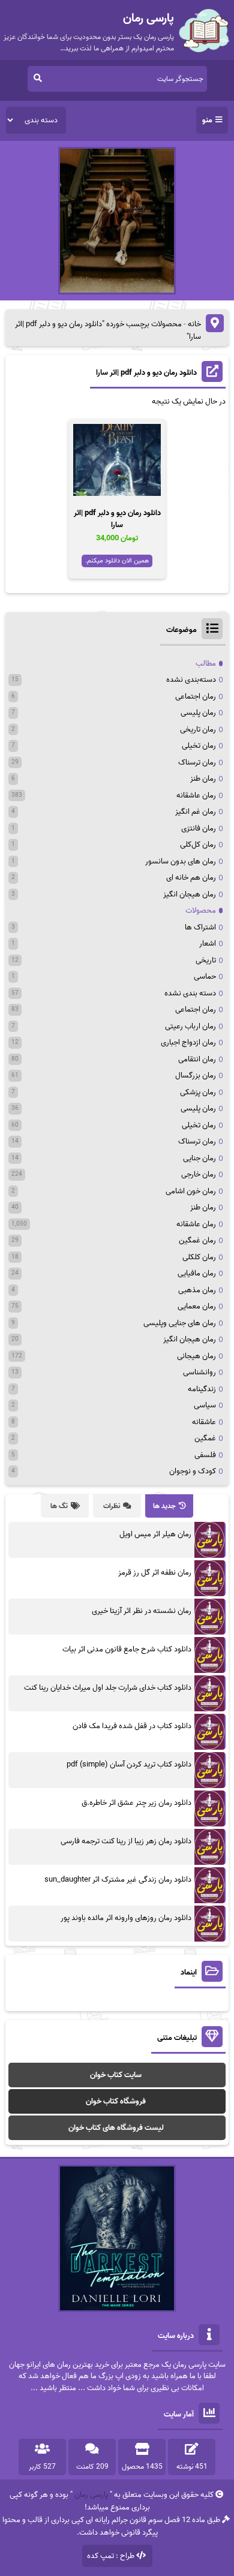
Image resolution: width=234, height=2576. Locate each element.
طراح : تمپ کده (111, 2556)
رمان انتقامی (197, 1059)
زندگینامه (202, 1389)
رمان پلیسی (198, 713)
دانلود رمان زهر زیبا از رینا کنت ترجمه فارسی (126, 1841)
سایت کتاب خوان (116, 2075)
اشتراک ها (200, 927)
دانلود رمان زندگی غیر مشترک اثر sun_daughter (118, 1880)
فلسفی (205, 1455)
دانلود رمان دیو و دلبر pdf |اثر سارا (146, 373)
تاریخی (206, 960)
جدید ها (164, 1506)
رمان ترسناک (197, 762)
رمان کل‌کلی (198, 845)
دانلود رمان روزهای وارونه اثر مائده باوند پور (126, 1918)
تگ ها (59, 1506)
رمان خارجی (199, 1174)
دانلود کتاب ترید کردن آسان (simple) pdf (129, 1764)
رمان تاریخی (198, 729)
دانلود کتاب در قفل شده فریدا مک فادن (132, 1726)
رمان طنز (203, 779)
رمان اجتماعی (196, 696)
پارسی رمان (91, 2495)
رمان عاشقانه (196, 795)
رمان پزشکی (198, 1092)
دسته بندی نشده (190, 993)
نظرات (112, 1506)
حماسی (205, 976)
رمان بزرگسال (196, 1075)
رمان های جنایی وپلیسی (180, 1323)
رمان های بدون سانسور (181, 861)
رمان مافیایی (197, 1273)
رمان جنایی (199, 1158)
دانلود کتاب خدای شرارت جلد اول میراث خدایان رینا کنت (108, 1688)
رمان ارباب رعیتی (190, 1026)
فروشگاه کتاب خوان (116, 2101)
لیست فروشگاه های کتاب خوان (116, 2128)
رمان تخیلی (199, 746)
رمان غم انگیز (196, 812)
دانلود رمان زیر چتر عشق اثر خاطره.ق (136, 1803)
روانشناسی (199, 1372)
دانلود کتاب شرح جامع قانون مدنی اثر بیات (127, 1649)
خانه (194, 324)
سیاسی (205, 1405)
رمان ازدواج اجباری (188, 1042)
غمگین (205, 1438)
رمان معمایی (197, 1306)
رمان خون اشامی (191, 1191)
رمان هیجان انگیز (190, 894)
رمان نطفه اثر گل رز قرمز (155, 1573)
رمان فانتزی (199, 828)
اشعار (208, 944)
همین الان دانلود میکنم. (117, 561)
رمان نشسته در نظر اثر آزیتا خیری (142, 1611)
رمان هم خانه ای (191, 878)
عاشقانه (204, 1422)
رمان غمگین (197, 1240)
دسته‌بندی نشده (191, 680)
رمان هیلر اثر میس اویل (155, 1534)
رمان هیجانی (196, 1356)
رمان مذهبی (197, 1290)
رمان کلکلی (199, 1257)
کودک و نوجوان (193, 1471)
